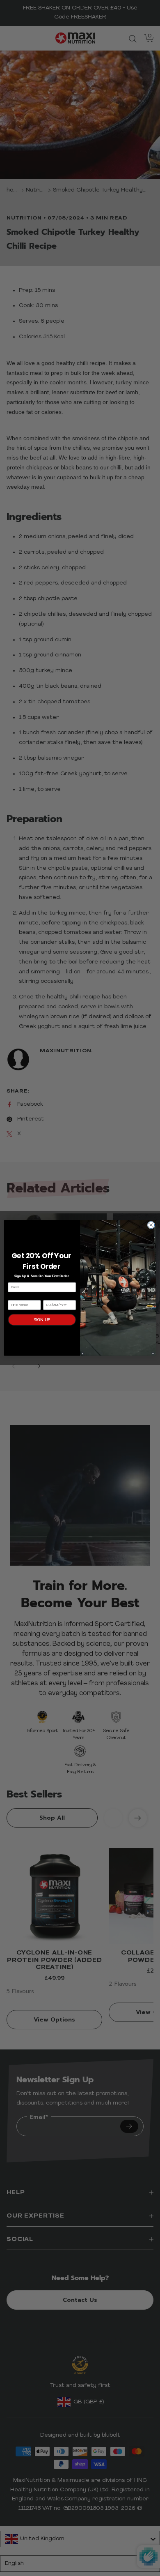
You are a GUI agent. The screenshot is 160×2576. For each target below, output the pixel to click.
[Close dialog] (151, 1225)
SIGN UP (42, 1320)
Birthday (50, 1297)
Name (13, 1297)
